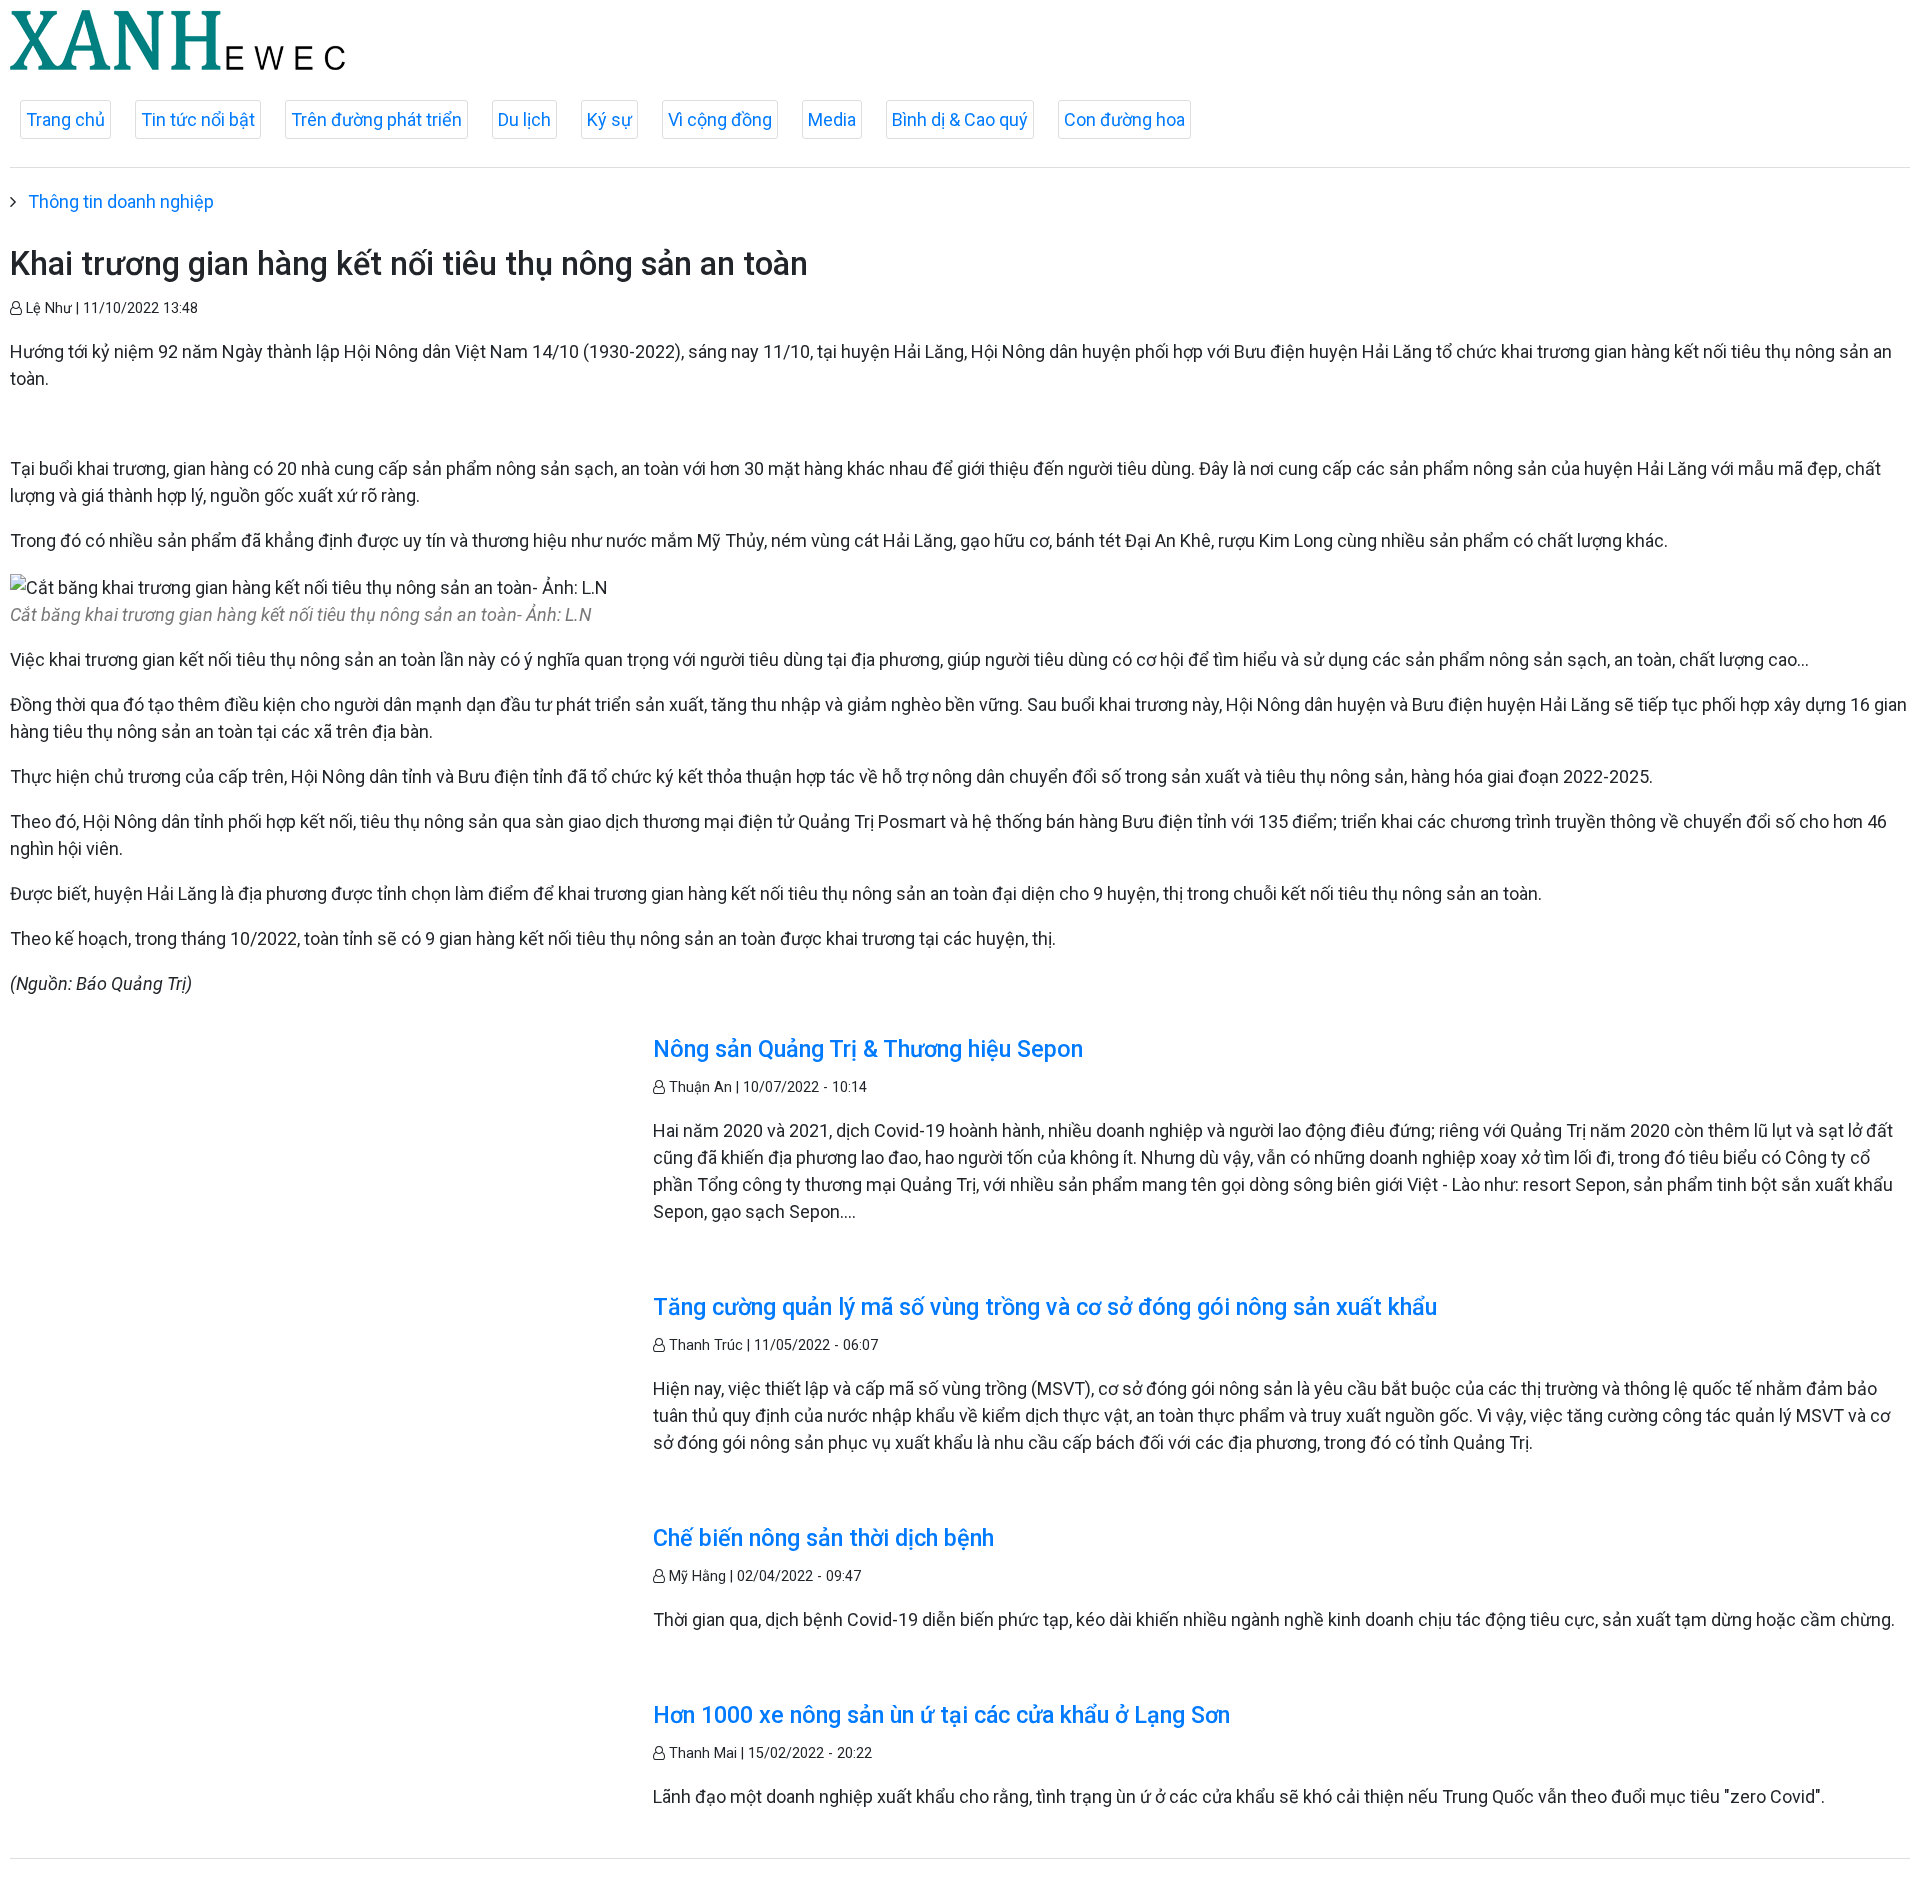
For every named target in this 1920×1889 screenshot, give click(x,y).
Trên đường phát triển (376, 119)
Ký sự (609, 119)
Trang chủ (65, 119)
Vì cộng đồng (720, 119)
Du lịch (524, 119)
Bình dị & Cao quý (960, 119)
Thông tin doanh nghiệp (121, 201)
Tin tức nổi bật (198, 119)
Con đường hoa (1124, 119)
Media (832, 119)
